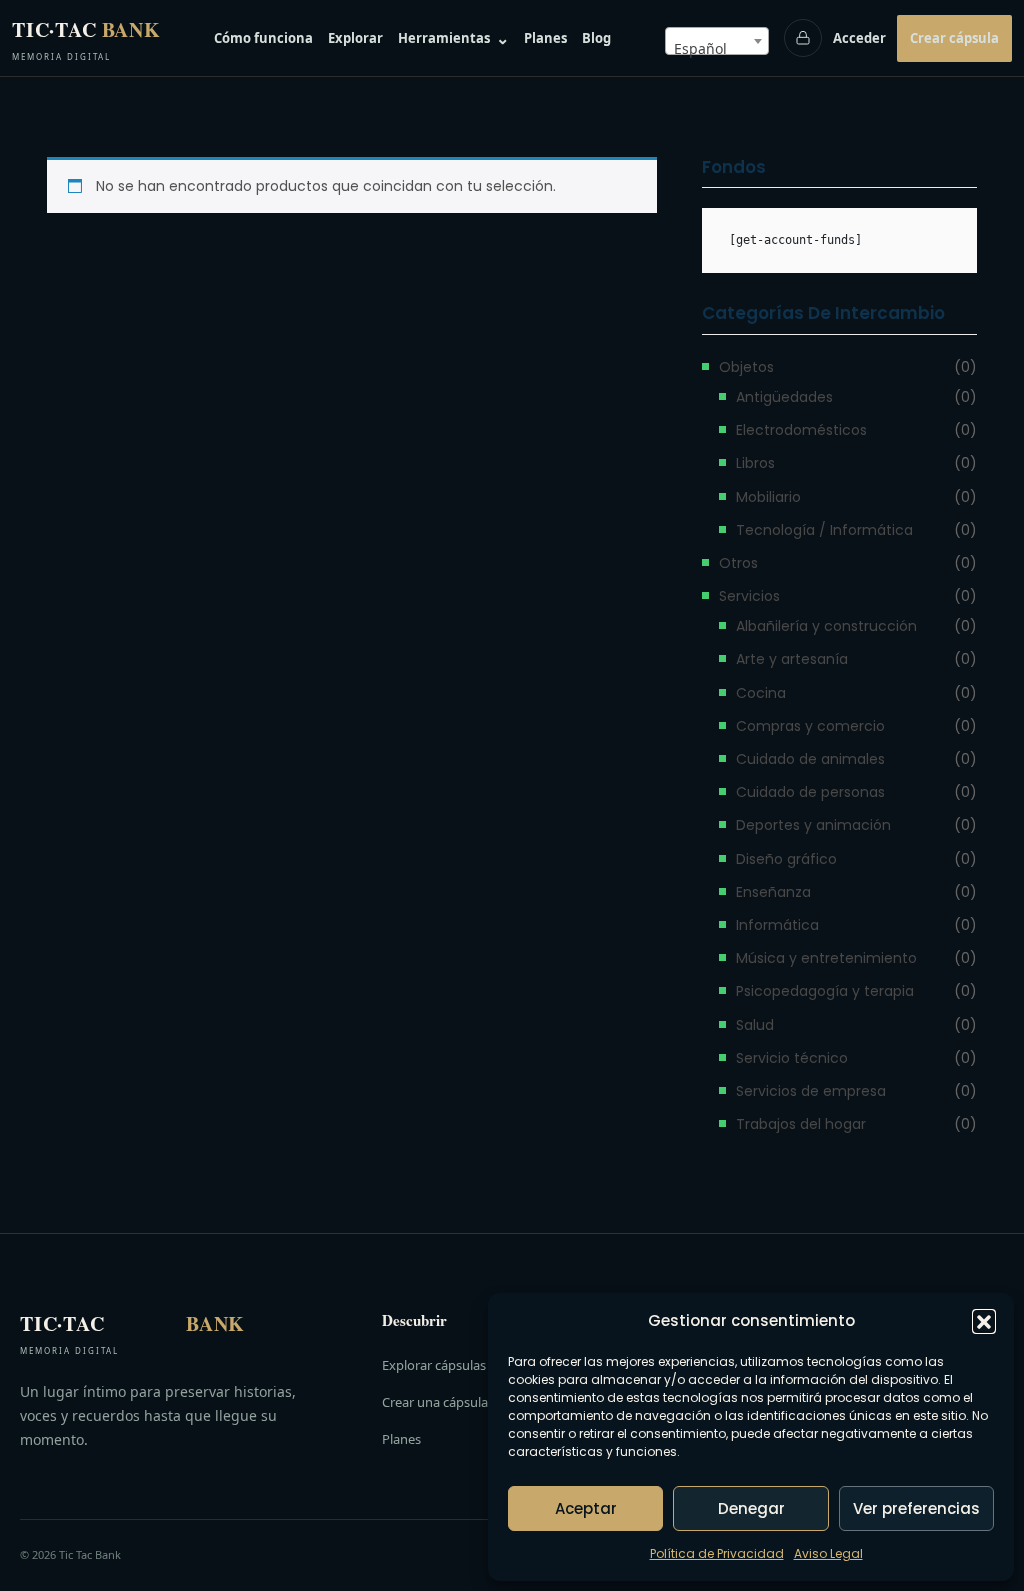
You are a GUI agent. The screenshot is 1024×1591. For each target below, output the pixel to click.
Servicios (749, 596)
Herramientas (453, 38)
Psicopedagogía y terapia (825, 991)
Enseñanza (773, 892)
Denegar (751, 1508)
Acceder (859, 38)
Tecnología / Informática (824, 530)
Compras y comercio (810, 726)
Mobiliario (768, 497)
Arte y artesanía (792, 659)
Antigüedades (784, 397)
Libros (755, 463)
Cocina (761, 693)
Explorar (355, 38)
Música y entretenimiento (826, 958)
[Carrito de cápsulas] (803, 38)
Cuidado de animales (810, 759)
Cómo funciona (263, 38)
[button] (984, 1321)
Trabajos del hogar (801, 1124)
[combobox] (717, 41)
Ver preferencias (916, 1508)
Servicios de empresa (811, 1091)
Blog (596, 38)
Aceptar (586, 1508)
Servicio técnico (792, 1058)
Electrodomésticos (801, 430)
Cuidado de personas (810, 792)
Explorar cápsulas (434, 1365)
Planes (545, 38)
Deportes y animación (813, 825)
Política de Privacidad (717, 1553)
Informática (777, 925)
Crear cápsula (954, 38)
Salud (755, 1025)
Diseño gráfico (786, 859)
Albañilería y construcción (826, 626)
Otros (738, 563)
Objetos (746, 367)
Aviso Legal (828, 1553)
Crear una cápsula (435, 1402)
